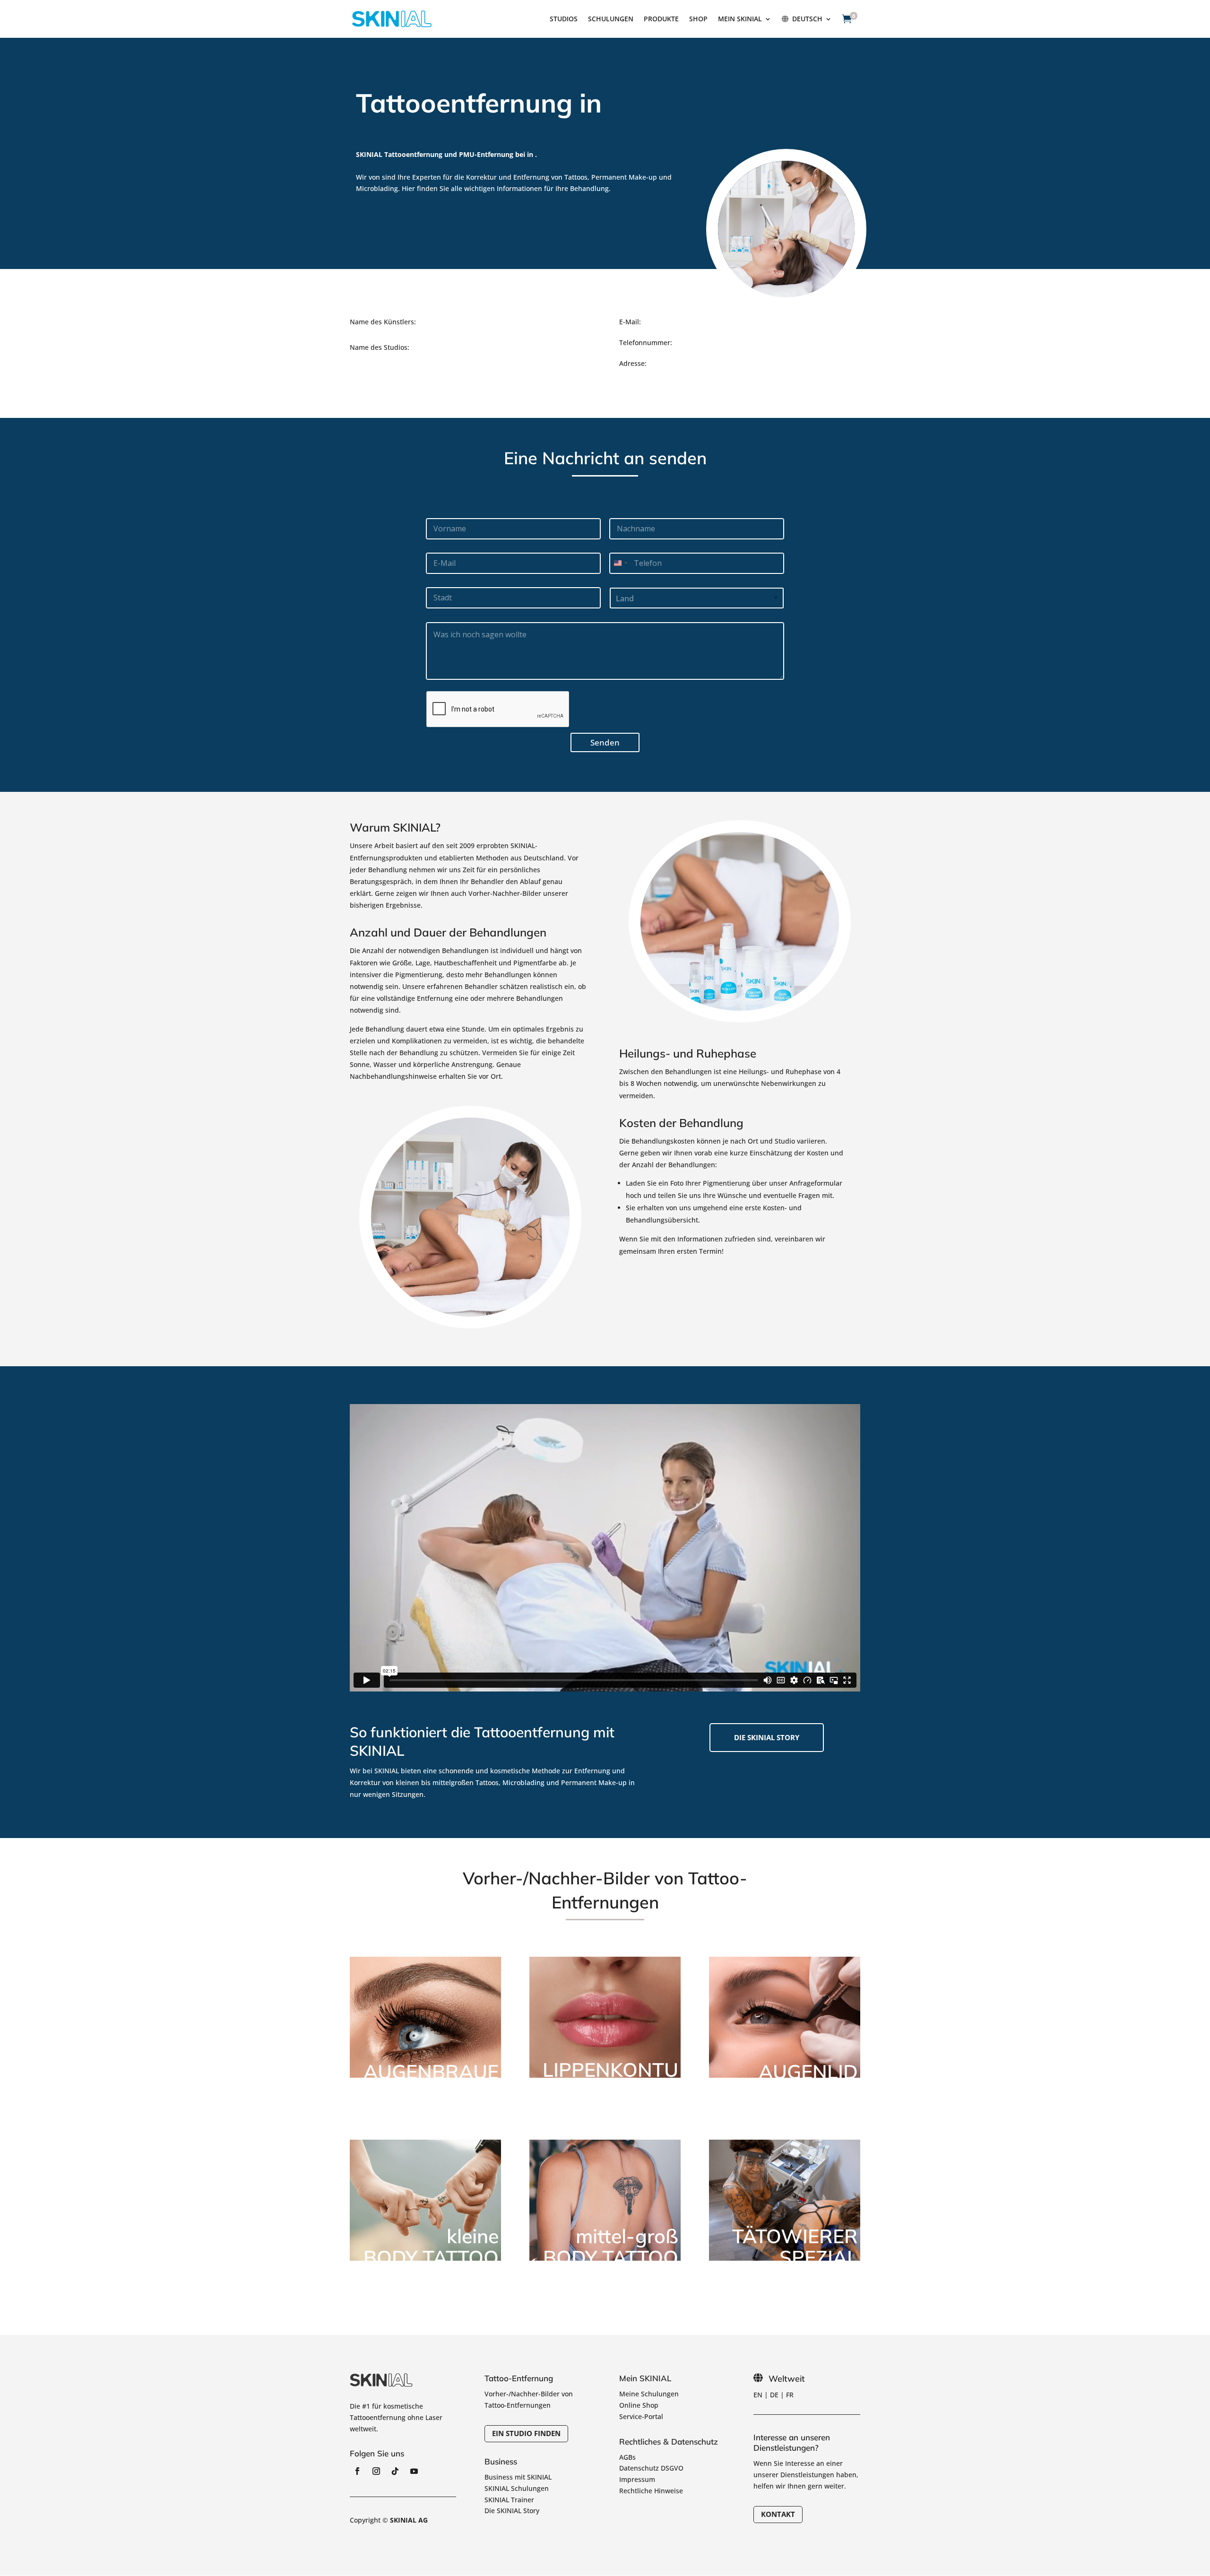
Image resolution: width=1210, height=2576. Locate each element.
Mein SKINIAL (740, 19)
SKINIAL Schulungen (517, 2488)
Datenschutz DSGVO (651, 2468)
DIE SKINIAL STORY (767, 1737)
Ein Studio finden (526, 2433)
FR (790, 2395)
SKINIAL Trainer (509, 2500)
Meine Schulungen (649, 2394)
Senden (605, 742)
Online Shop (639, 2405)
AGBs (627, 2457)
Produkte (661, 19)
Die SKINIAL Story (512, 2511)
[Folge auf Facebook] (357, 2471)
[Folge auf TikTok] (395, 2471)
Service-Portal (641, 2416)
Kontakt (778, 2514)
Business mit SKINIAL (518, 2477)
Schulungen (611, 19)
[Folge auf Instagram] (376, 2471)
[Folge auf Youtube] (414, 2471)
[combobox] (620, 563)
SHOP (698, 19)
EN (758, 2395)
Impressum (637, 2479)
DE (774, 2395)
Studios (564, 19)
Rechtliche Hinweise (651, 2491)
